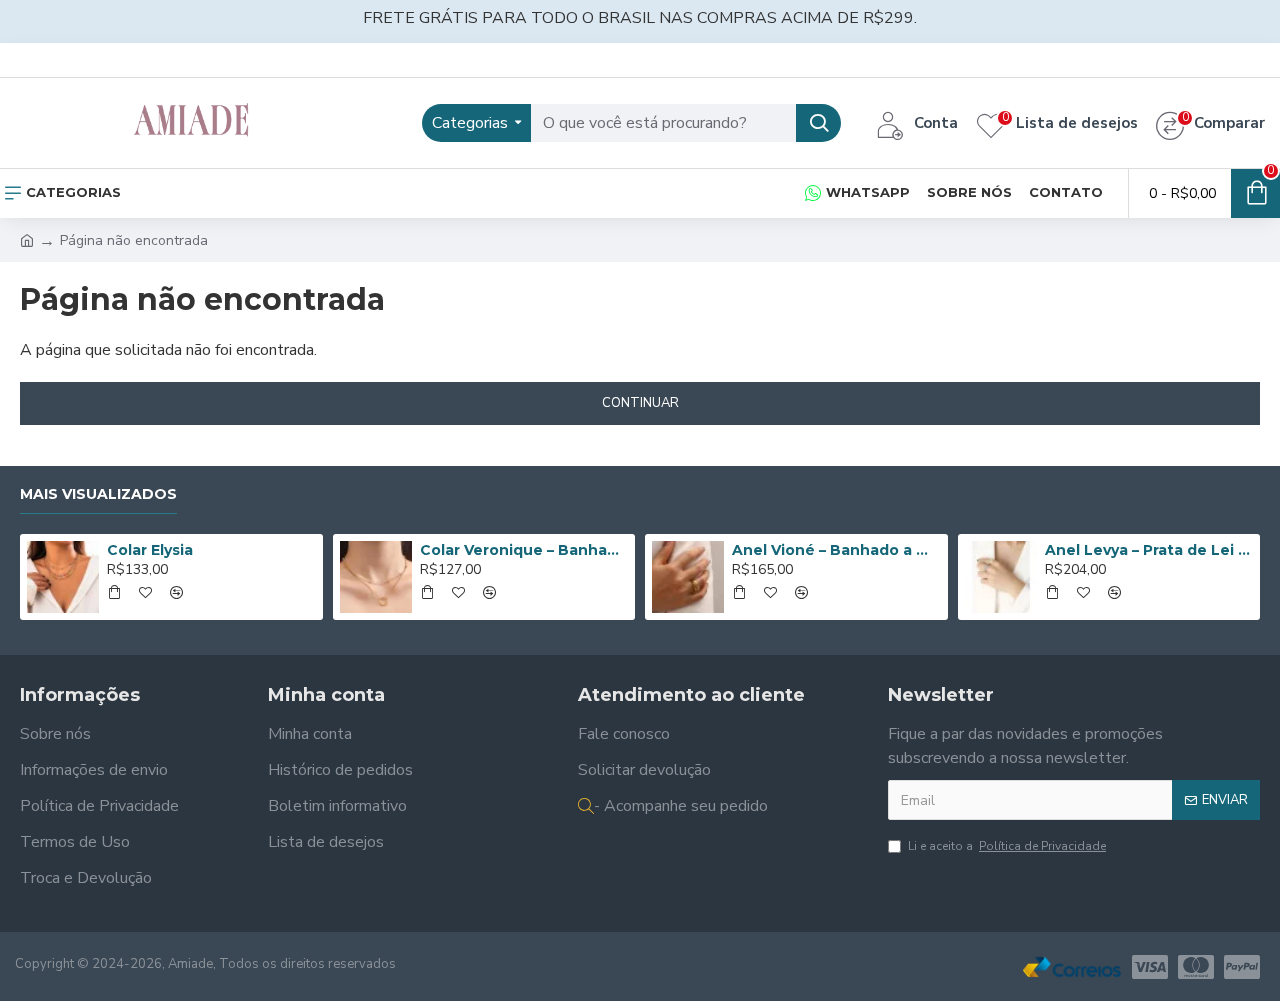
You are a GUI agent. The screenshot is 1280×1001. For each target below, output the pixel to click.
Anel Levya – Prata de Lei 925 (1149, 550)
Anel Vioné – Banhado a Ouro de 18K (836, 550)
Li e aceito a (1007, 846)
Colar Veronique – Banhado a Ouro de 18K (524, 550)
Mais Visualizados (98, 494)
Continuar (640, 403)
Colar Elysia (150, 550)
